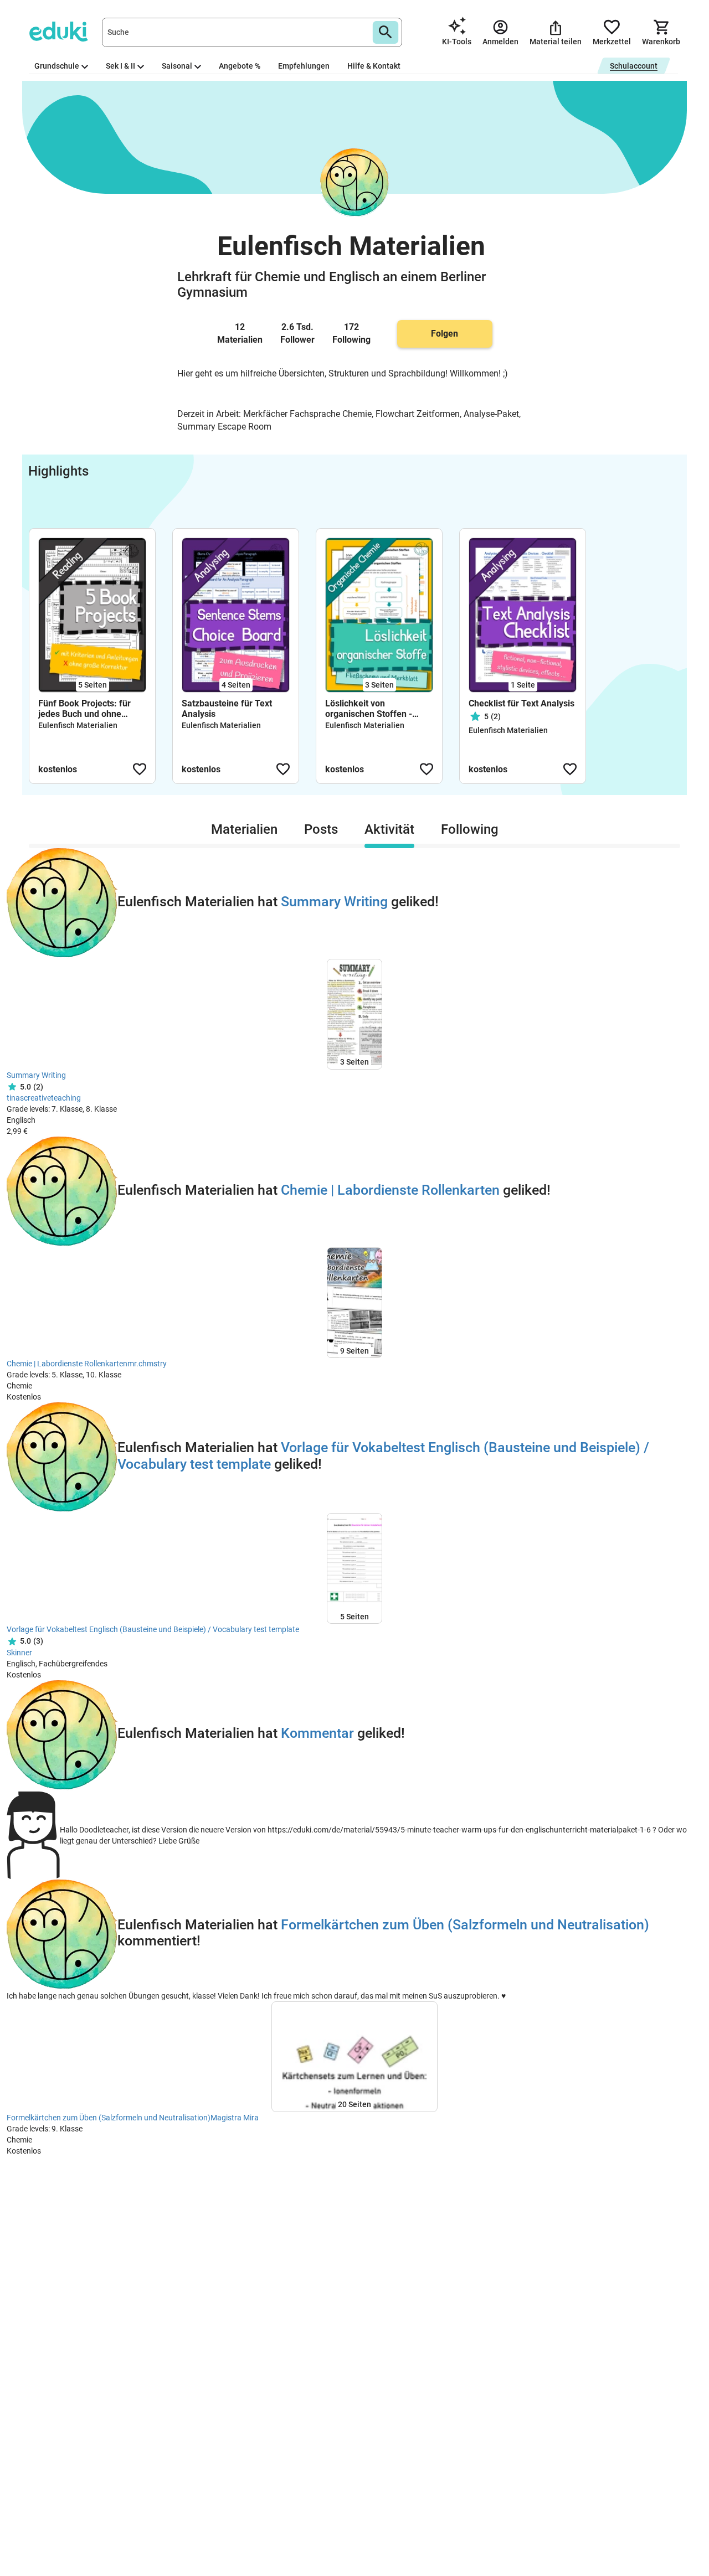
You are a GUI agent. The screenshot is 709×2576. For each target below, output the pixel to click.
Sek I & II (120, 66)
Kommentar (317, 1733)
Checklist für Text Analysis (522, 703)
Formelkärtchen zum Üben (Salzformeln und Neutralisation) (465, 1925)
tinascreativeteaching (44, 1098)
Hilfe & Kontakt (374, 66)
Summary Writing (334, 902)
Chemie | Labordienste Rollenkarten (390, 1190)
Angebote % (240, 66)
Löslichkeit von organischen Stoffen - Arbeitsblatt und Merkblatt (377, 709)
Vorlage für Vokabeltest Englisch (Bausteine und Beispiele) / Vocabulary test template (153, 1629)
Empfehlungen (304, 66)
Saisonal (177, 66)
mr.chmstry (147, 1364)
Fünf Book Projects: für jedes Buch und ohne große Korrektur (84, 709)
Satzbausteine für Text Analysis (227, 709)
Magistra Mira (235, 2118)
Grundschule (57, 66)
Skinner (19, 1653)
